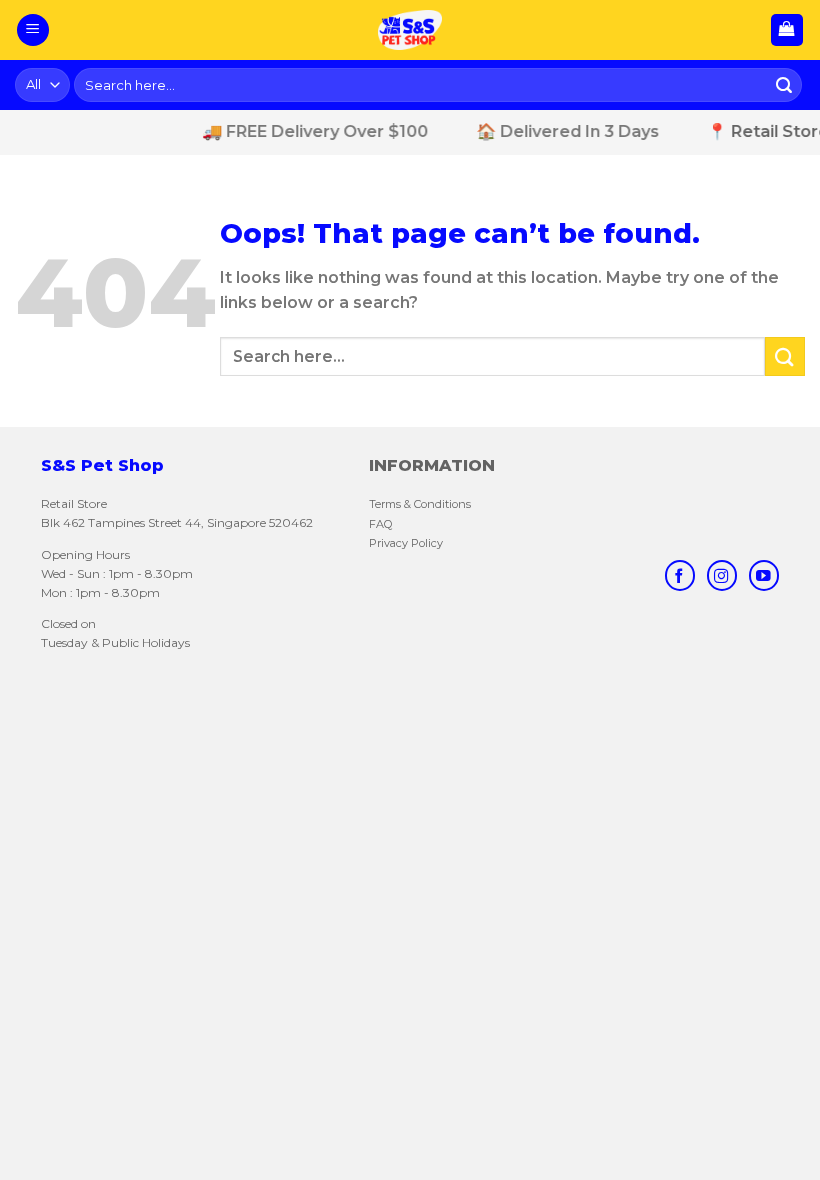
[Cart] (787, 30)
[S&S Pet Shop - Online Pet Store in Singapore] (410, 30)
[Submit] (784, 85)
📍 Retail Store (758, 131)
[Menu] (33, 30)
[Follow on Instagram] (722, 575)
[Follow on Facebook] (680, 575)
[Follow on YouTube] (764, 575)
